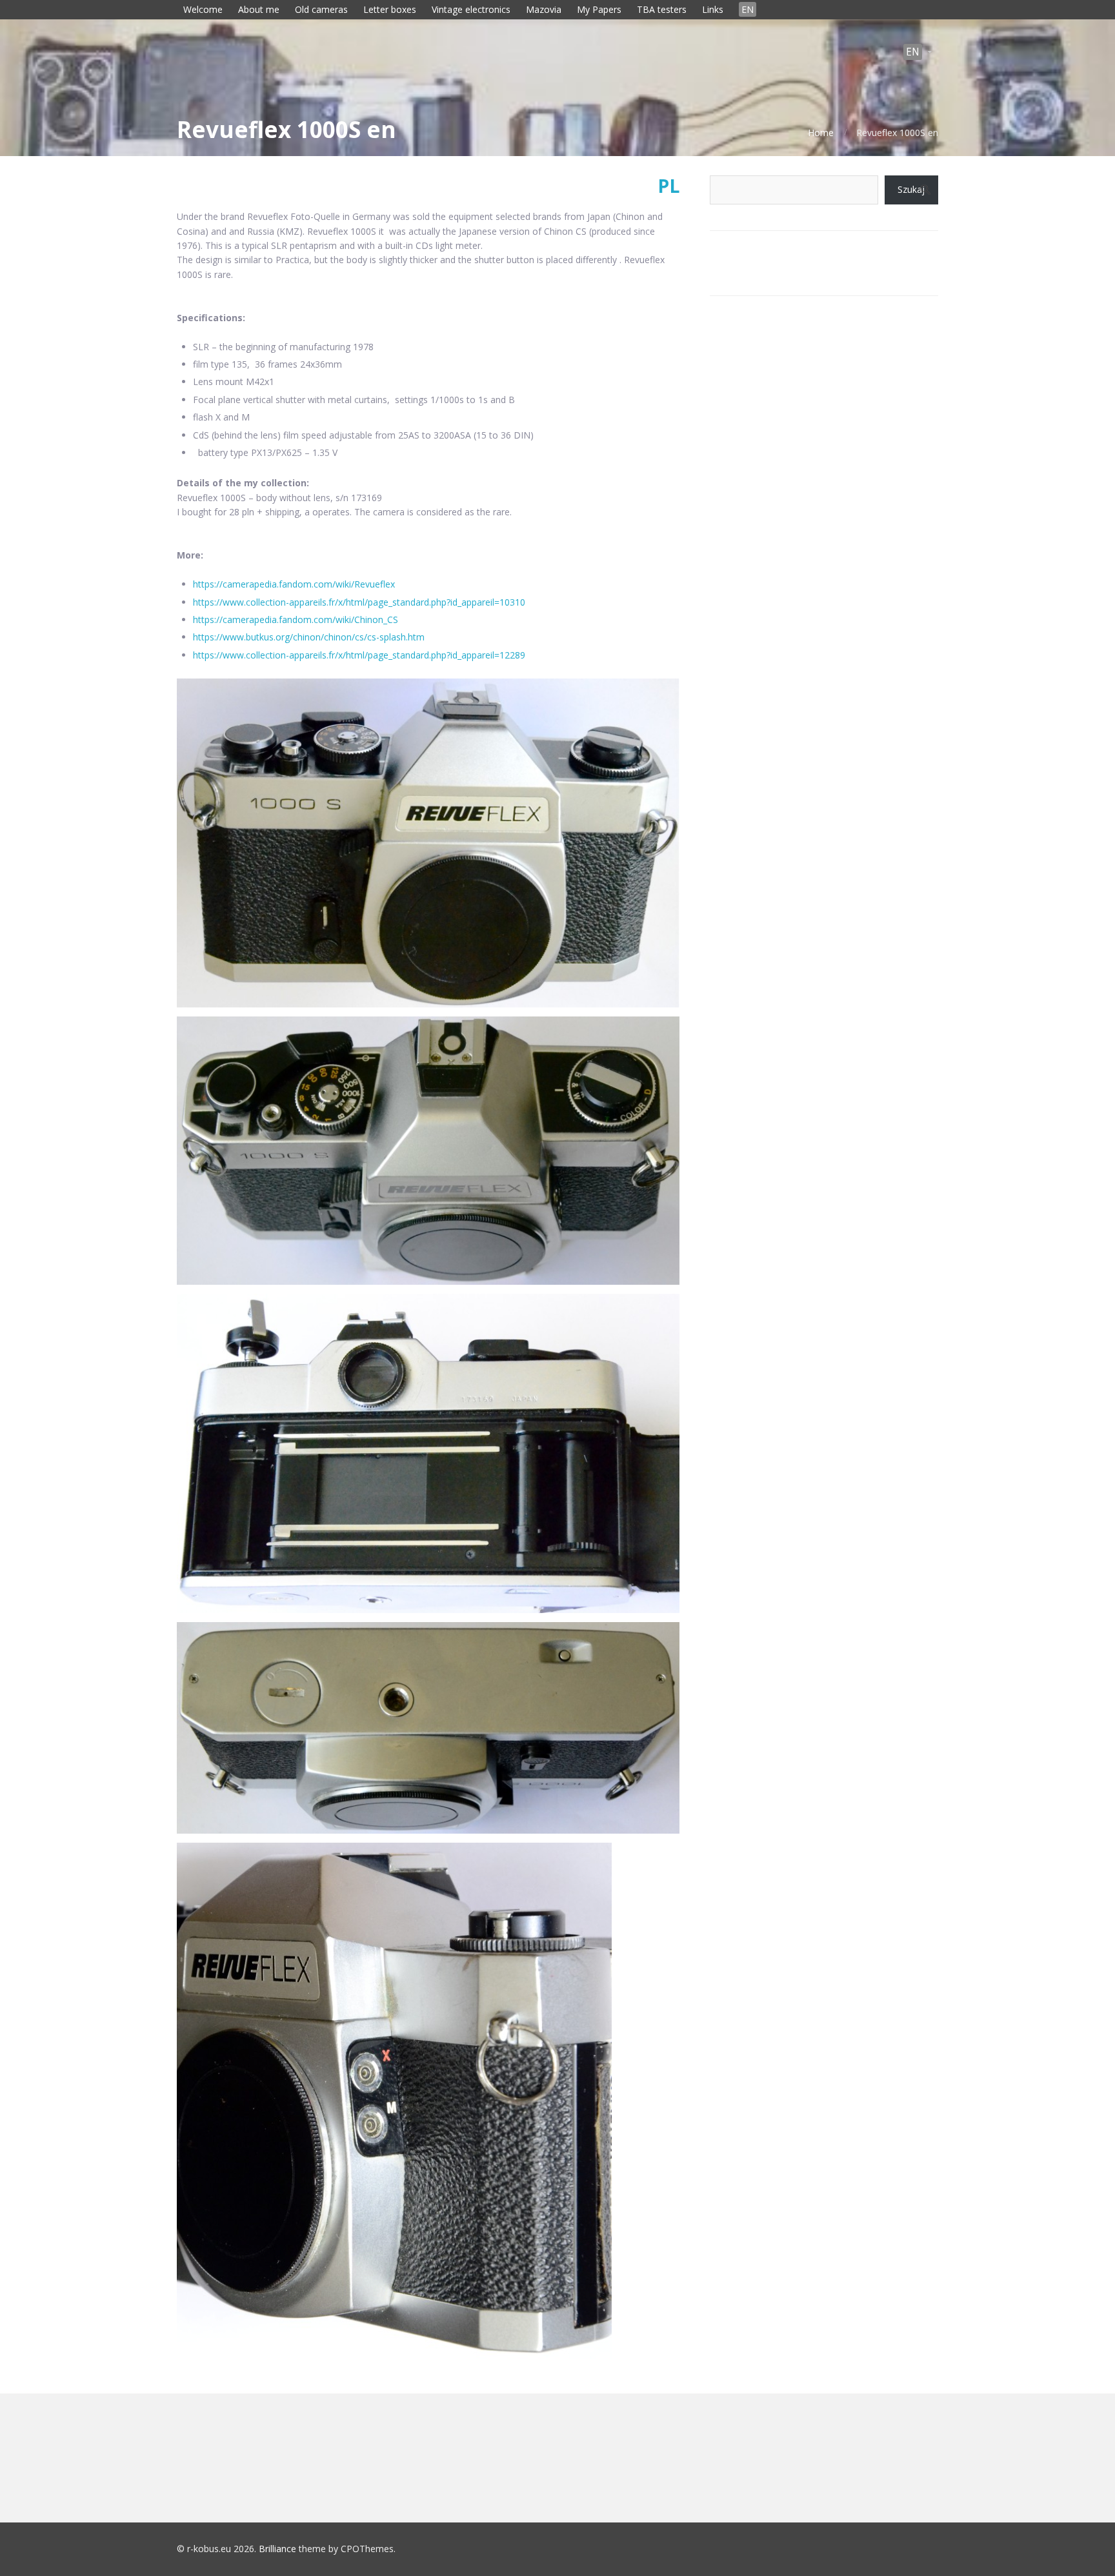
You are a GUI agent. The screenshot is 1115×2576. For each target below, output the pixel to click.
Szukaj (911, 189)
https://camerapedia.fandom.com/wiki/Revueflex (294, 584)
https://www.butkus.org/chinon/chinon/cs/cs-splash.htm (309, 637)
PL (668, 186)
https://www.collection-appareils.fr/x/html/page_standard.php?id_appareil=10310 (359, 602)
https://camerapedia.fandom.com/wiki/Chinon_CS (296, 619)
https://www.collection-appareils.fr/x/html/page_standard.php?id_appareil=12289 (359, 655)
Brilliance (277, 2549)
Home (821, 133)
